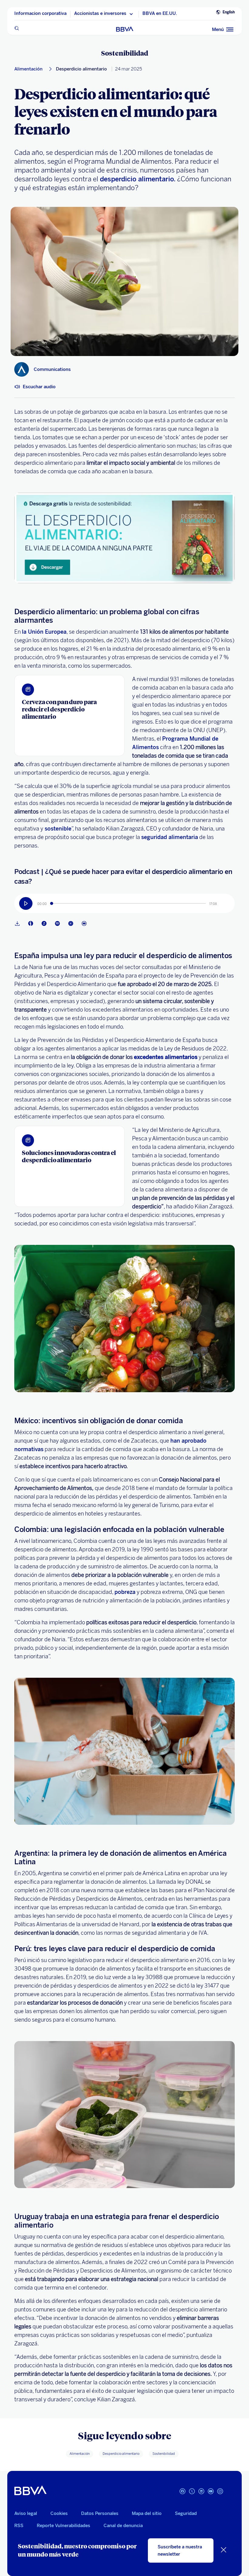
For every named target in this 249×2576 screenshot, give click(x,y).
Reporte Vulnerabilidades (63, 2526)
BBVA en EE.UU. (160, 14)
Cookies (59, 2513)
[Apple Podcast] (45, 923)
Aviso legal (26, 2513)
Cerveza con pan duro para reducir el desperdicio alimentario (59, 709)
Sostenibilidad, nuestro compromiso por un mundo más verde (77, 2550)
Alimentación (28, 69)
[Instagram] (220, 2494)
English (229, 12)
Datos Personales (100, 2513)
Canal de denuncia (123, 2526)
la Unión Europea (44, 632)
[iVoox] (32, 923)
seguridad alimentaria (170, 837)
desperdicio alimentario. (137, 179)
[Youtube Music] (72, 923)
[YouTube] (211, 2494)
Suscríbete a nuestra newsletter (180, 2550)
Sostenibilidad (125, 53)
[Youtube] (85, 923)
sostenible (57, 829)
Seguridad (186, 2513)
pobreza (125, 1592)
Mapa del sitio (147, 2513)
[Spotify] (59, 923)
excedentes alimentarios (166, 1057)
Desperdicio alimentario (81, 69)
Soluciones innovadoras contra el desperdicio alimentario (69, 1156)
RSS (19, 2526)
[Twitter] (192, 2494)
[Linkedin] (201, 2494)
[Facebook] (182, 2494)
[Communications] (22, 369)
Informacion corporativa (40, 14)
